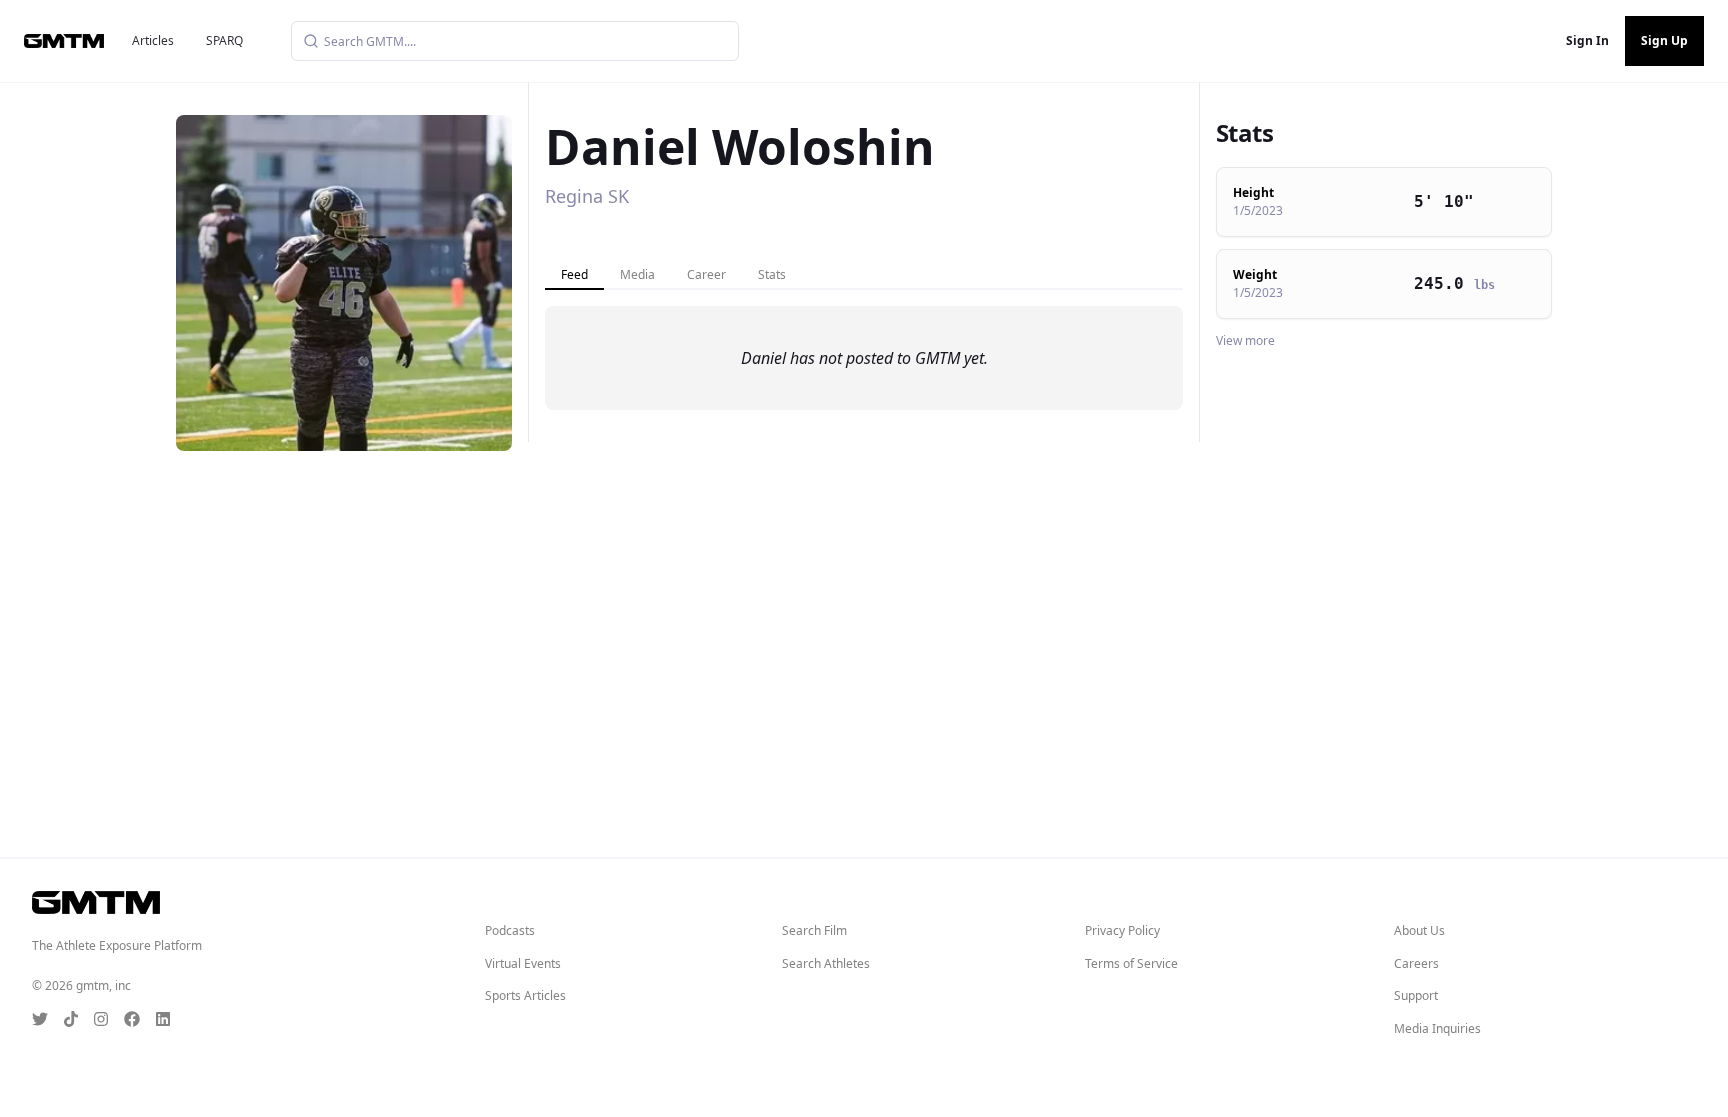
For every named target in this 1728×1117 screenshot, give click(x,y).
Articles (153, 40)
